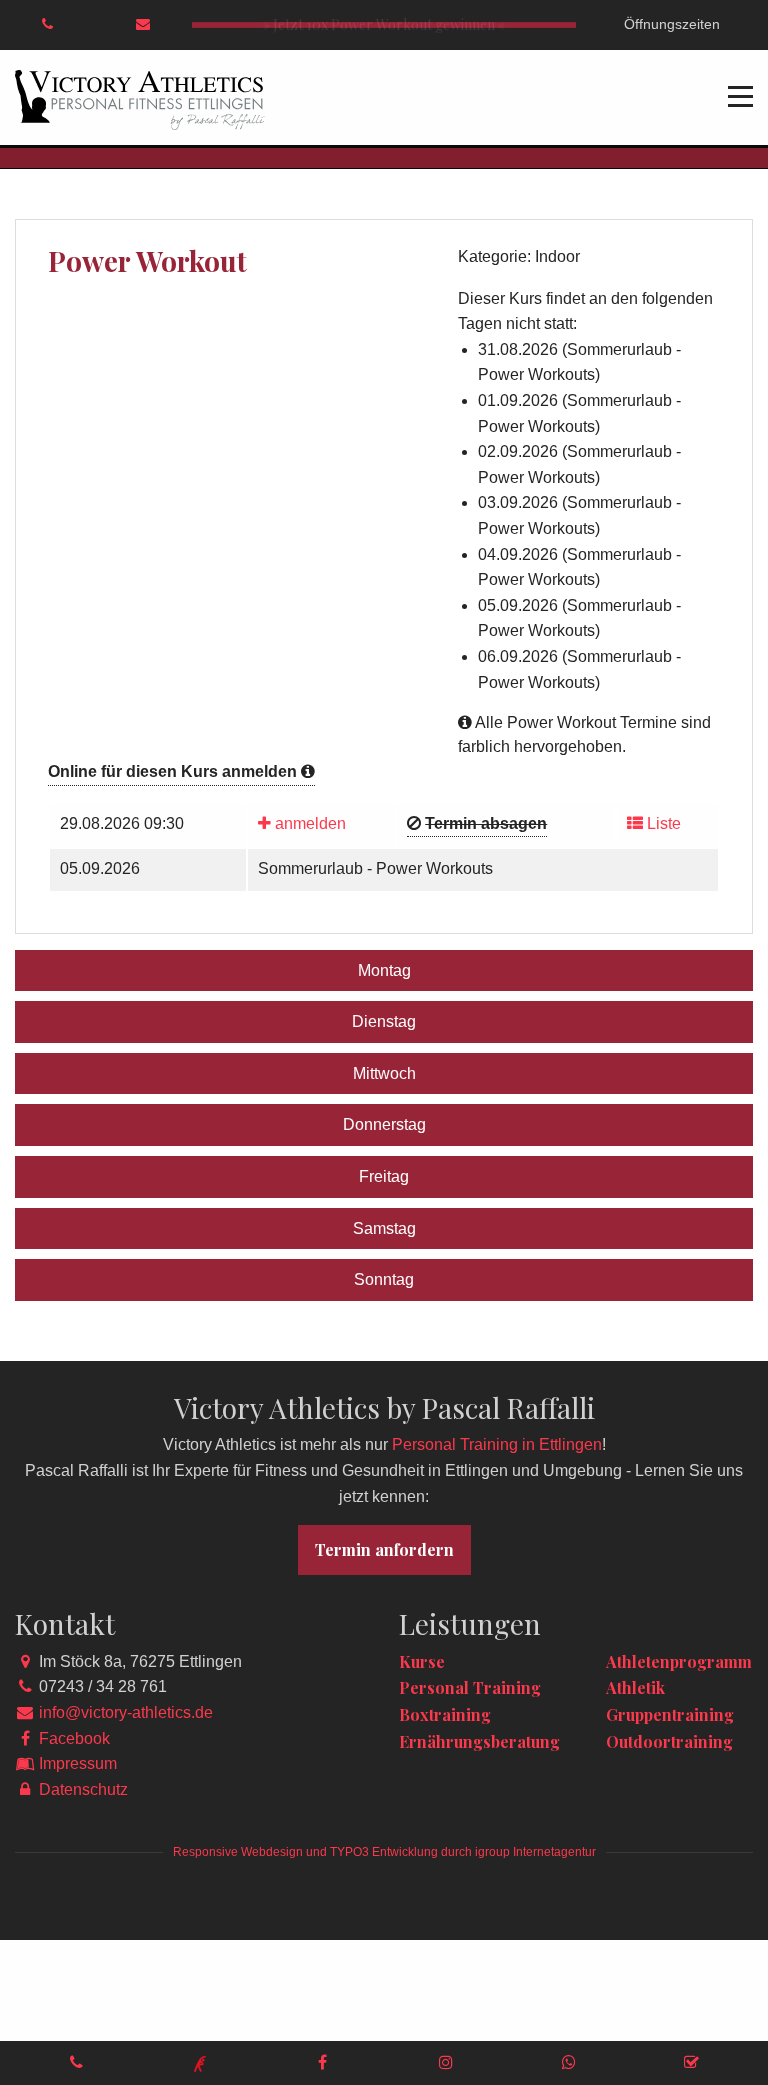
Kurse (422, 1661)
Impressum (78, 1763)
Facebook (74, 1738)
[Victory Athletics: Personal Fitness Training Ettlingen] (140, 98)
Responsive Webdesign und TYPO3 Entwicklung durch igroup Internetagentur (384, 1852)
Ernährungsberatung (479, 1741)
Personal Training (470, 1687)
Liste (662, 823)
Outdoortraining (669, 1741)
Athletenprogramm (679, 1661)
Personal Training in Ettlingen (497, 1444)
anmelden (308, 823)
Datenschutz (83, 1789)
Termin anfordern (384, 1549)
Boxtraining (445, 1714)
